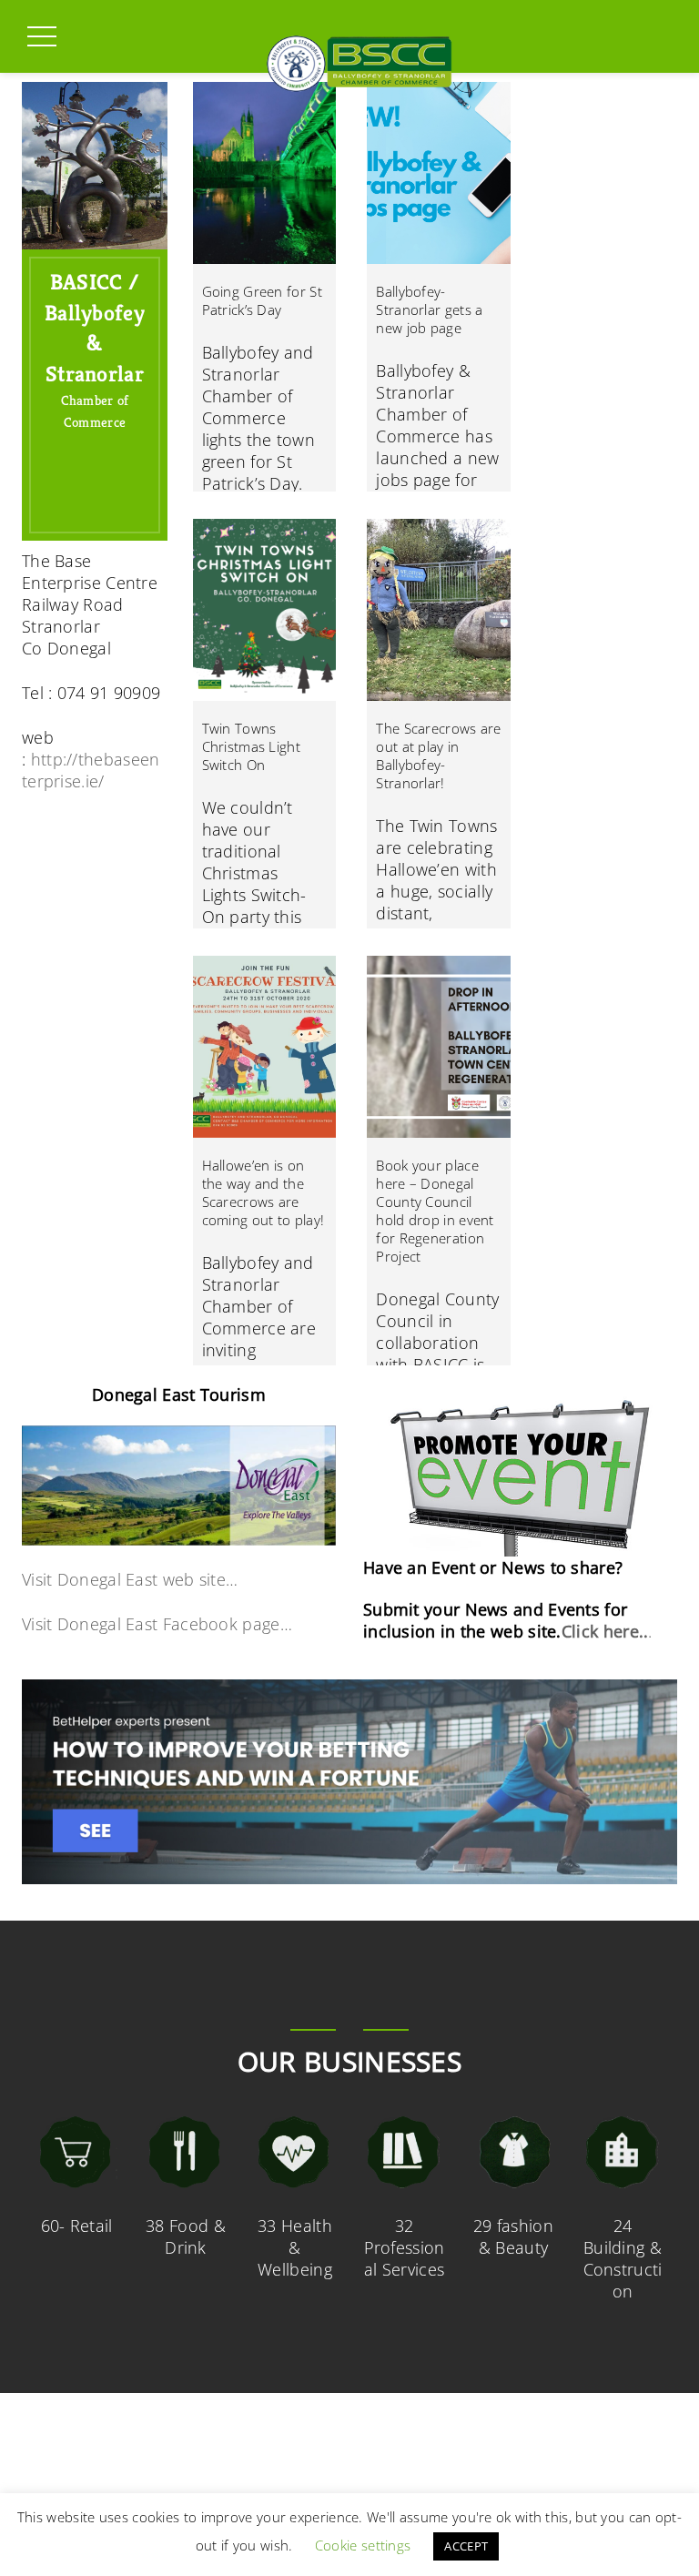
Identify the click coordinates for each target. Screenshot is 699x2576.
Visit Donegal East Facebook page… (157, 1624)
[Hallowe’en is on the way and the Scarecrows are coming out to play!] (265, 1047)
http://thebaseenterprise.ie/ (91, 770)
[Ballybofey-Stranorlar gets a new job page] (439, 173)
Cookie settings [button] (363, 2545)
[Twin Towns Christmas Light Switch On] (265, 610)
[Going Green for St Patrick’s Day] (265, 173)
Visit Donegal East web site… (130, 1579)
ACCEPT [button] (466, 2546)
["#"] (110, 509)
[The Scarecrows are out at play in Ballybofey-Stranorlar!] (439, 610)
